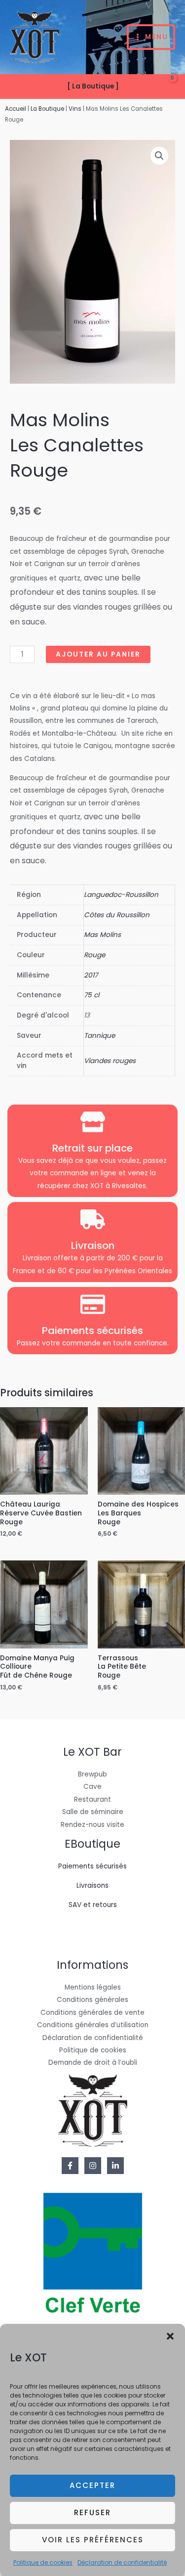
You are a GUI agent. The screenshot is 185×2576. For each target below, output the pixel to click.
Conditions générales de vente (92, 2013)
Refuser (92, 2512)
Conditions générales (92, 2000)
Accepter (92, 2485)
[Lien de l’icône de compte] (136, 87)
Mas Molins (102, 935)
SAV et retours (93, 1905)
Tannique (99, 1036)
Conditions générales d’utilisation (93, 2025)
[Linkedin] (115, 2166)
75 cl (92, 995)
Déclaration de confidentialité (122, 2562)
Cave (92, 1787)
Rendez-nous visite (92, 1825)
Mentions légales (93, 1987)
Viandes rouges (110, 1061)
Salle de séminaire (93, 1812)
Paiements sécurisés (92, 1866)
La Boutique (47, 109)
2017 (91, 975)
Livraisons (92, 1886)
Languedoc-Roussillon (121, 895)
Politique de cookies (43, 2562)
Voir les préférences (93, 2540)
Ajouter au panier (98, 654)
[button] (170, 2336)
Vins (75, 109)
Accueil (16, 109)
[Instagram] (93, 2166)
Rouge (94, 955)
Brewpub (92, 1774)
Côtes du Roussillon (117, 915)
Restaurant (92, 1799)
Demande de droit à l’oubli (93, 2063)
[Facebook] (70, 2166)
